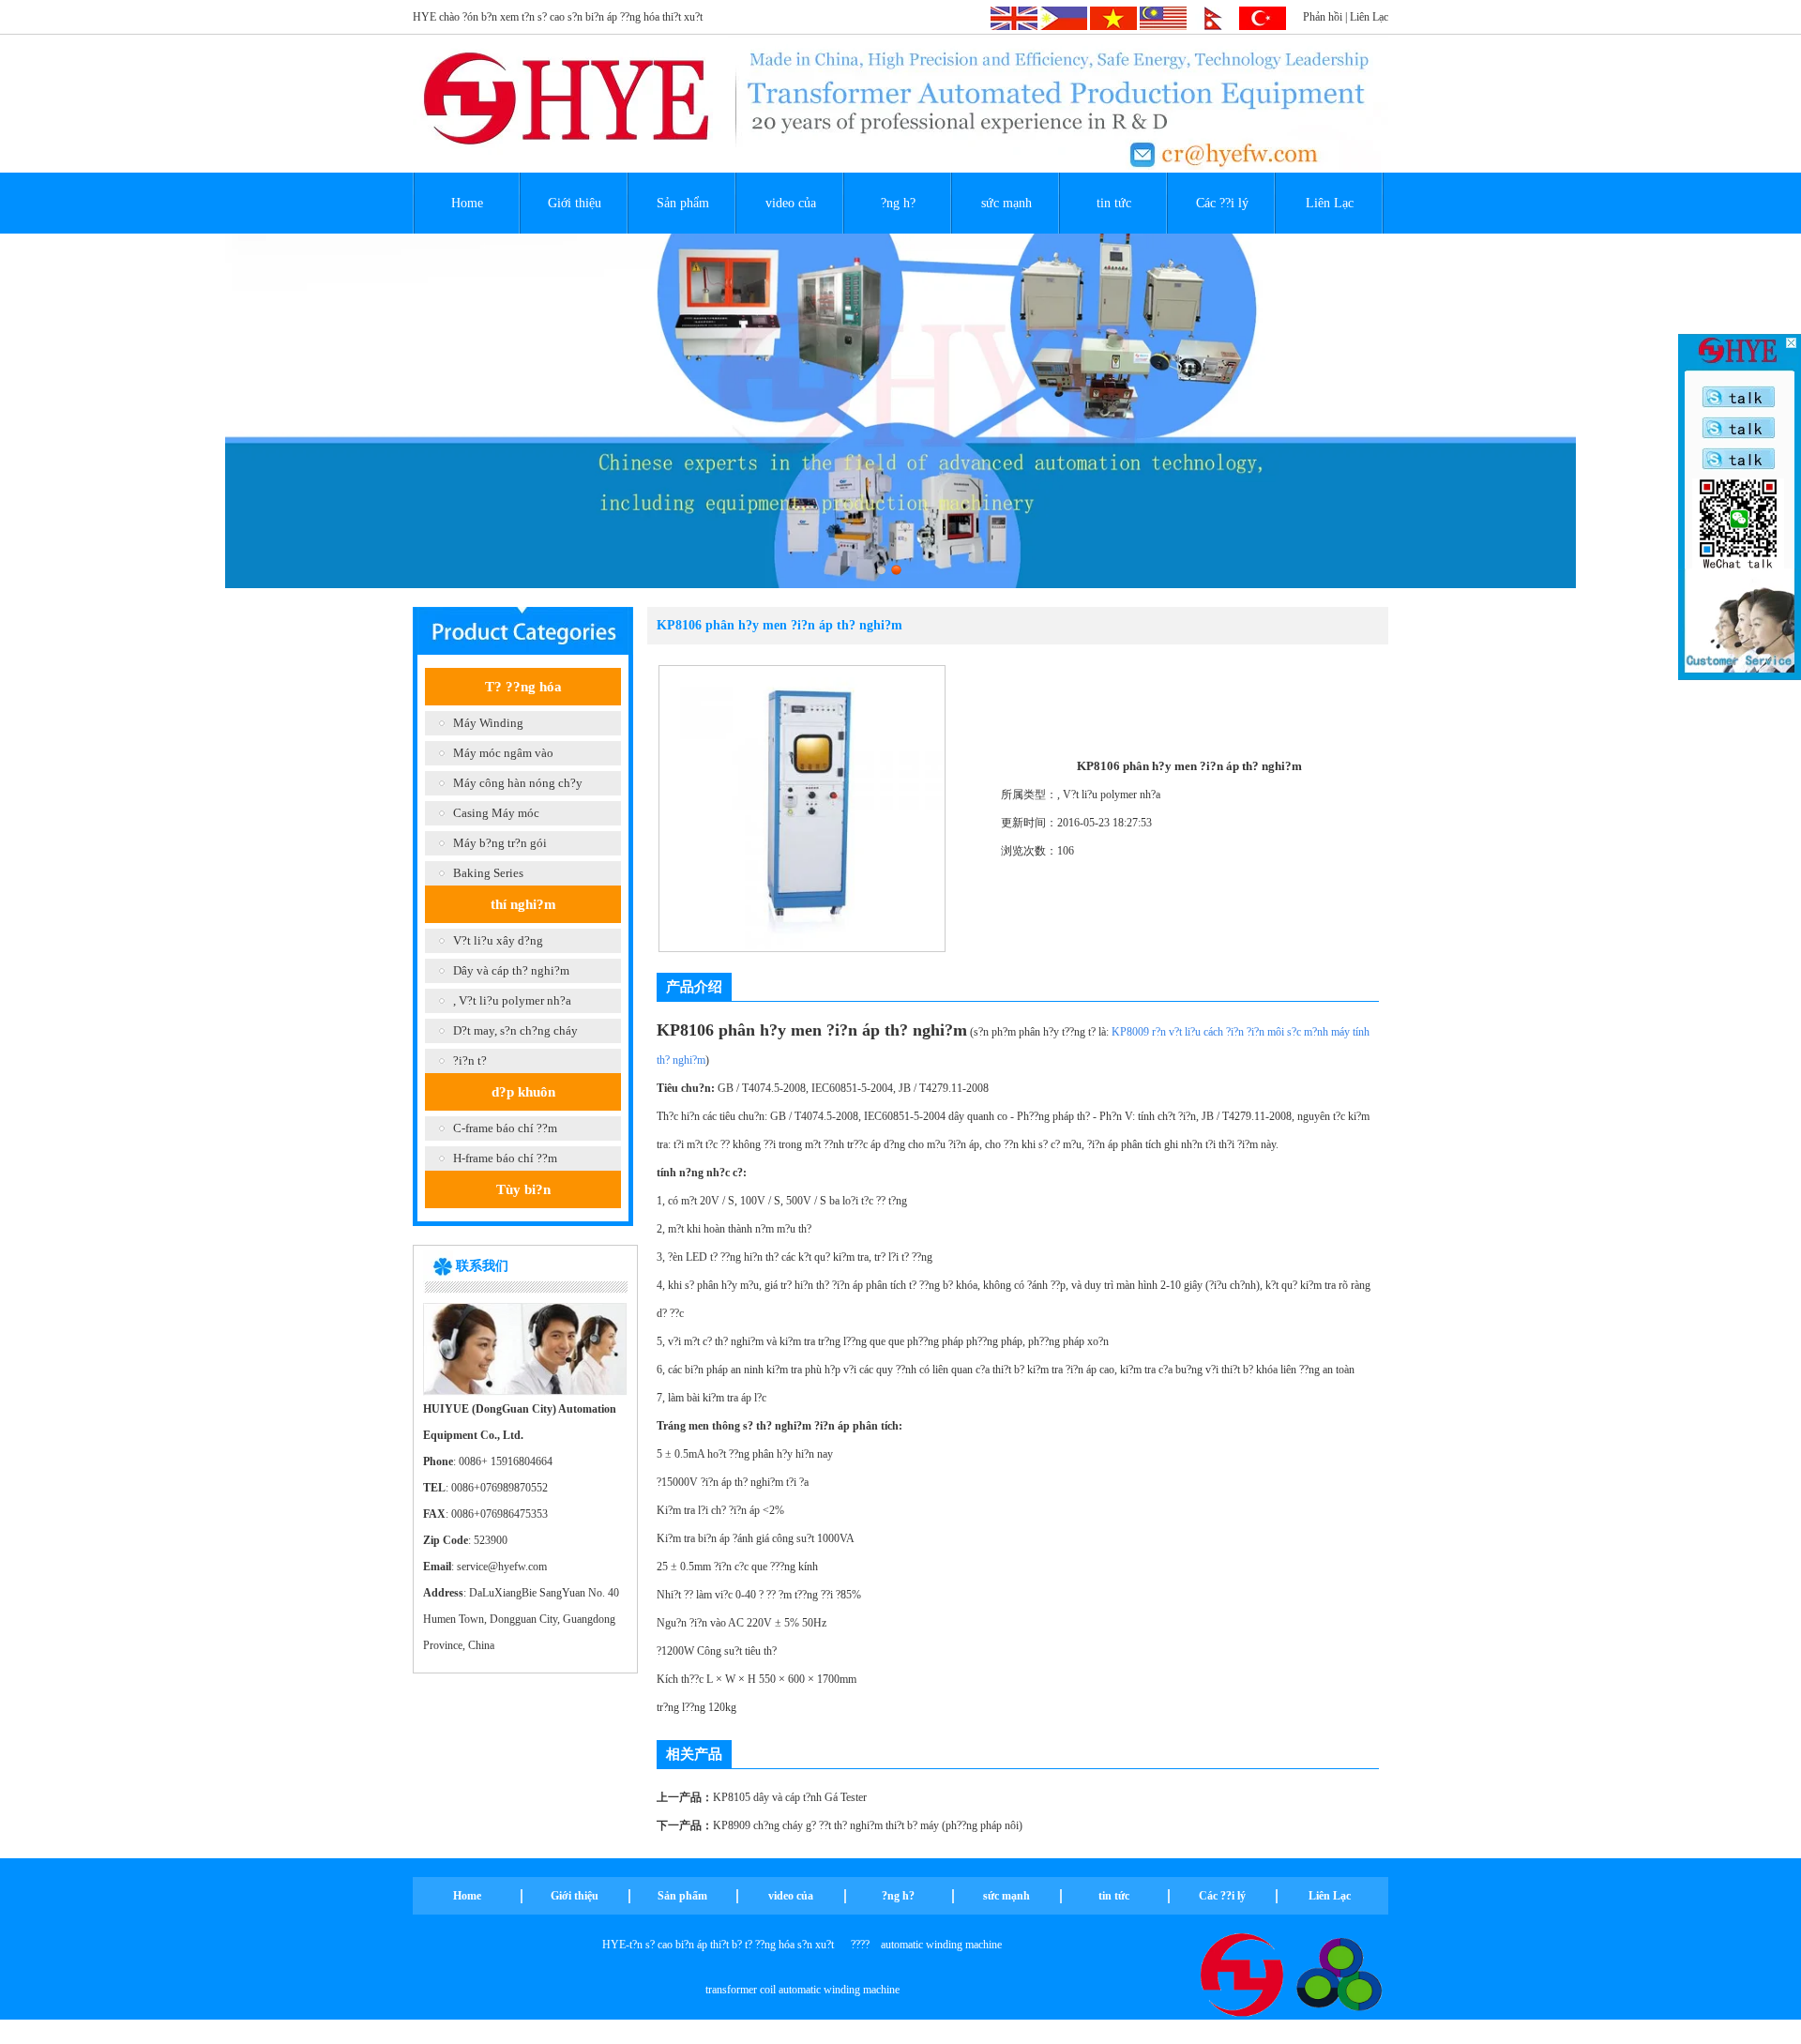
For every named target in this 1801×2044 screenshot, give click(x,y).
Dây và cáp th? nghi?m (511, 970)
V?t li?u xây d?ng (498, 940)
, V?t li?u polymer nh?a (512, 1000)
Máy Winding (488, 723)
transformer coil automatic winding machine (802, 1990)
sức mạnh (1006, 203)
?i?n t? (470, 1060)
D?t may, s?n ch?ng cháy (515, 1030)
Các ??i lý (1222, 203)
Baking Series (488, 873)
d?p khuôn (523, 1092)
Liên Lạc (1369, 17)
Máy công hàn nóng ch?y (518, 783)
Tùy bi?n (523, 1189)
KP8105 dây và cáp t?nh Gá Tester (790, 1797)
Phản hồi (1323, 17)
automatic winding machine (941, 1945)
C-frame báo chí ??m (505, 1128)
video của (791, 203)
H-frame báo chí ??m (505, 1158)
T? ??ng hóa (523, 687)
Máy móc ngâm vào (503, 753)
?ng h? (898, 203)
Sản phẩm (683, 203)
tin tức (1114, 203)
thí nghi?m (523, 904)
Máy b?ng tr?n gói (500, 843)
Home (467, 203)
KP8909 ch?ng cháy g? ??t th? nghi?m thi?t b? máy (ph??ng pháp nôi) (868, 1825)
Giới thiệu (575, 203)
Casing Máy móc (496, 813)
